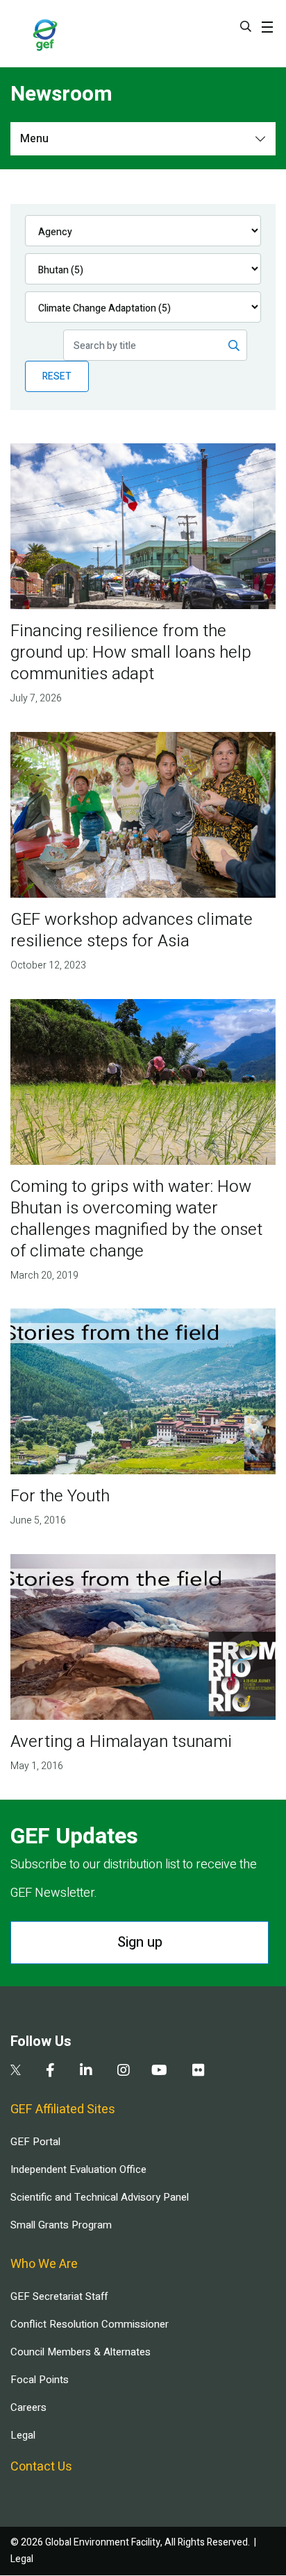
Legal (23, 2435)
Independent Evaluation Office (78, 2169)
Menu (34, 139)
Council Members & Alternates (81, 2352)
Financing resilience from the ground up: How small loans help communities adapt (131, 652)
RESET (57, 376)
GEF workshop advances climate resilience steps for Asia (132, 930)
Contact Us (41, 2467)
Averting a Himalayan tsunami (121, 1742)
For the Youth (60, 1496)
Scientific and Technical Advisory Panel (100, 2197)
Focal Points (40, 2380)
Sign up (140, 1942)
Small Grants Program (61, 2225)
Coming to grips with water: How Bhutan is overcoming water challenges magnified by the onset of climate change (136, 1219)
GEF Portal (35, 2142)
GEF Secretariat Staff (59, 2296)
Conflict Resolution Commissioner (90, 2324)
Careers (28, 2407)
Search (246, 26)
